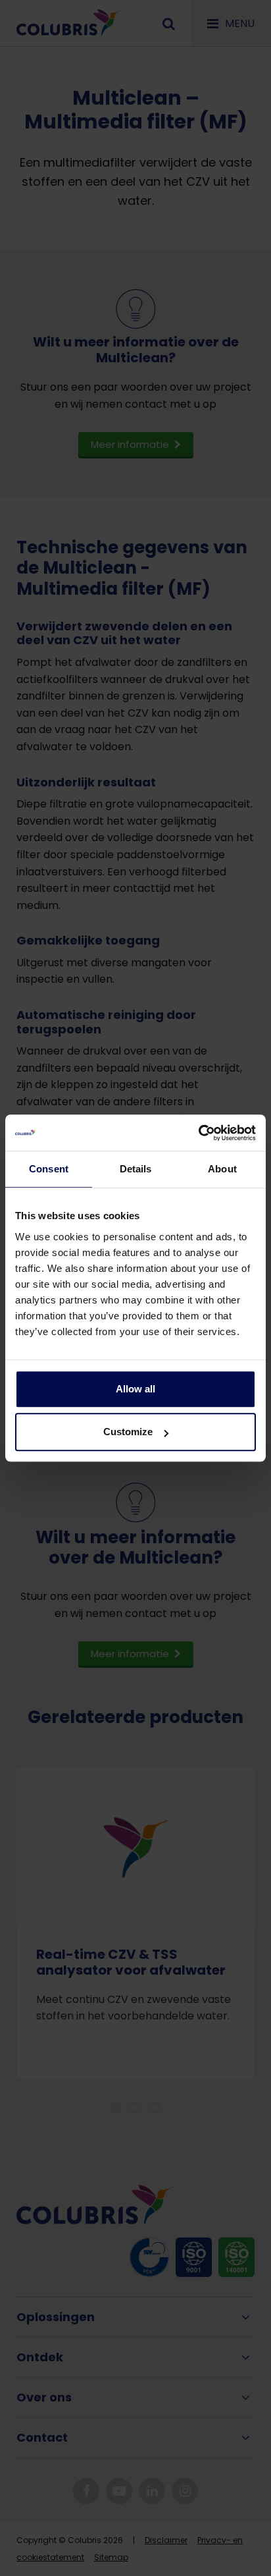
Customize (128, 1432)
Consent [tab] (49, 1169)
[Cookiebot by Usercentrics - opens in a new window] (198, 1133)
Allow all (135, 1389)
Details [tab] (136, 1169)
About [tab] (222, 1169)
